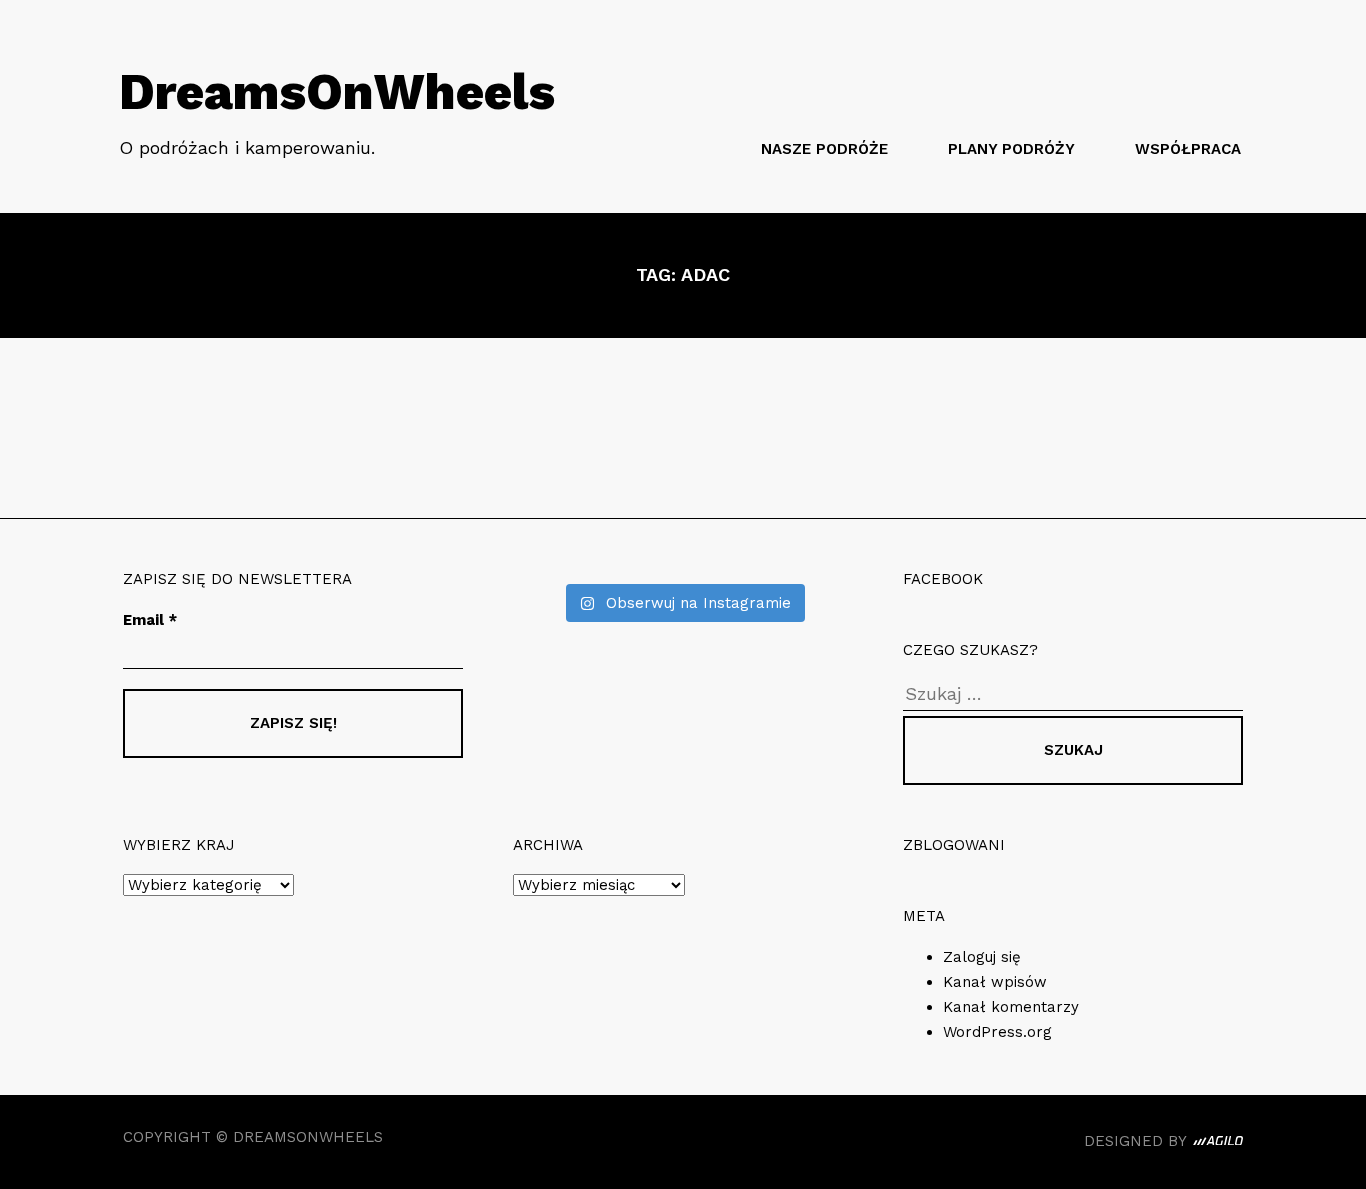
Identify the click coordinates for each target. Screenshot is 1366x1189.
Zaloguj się (982, 957)
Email (150, 620)
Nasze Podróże (824, 149)
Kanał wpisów (995, 982)
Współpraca (1188, 149)
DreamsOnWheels (337, 91)
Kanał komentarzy (1011, 1007)
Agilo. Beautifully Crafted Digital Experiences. (1218, 1144)
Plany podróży (1011, 149)
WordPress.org (997, 1032)
